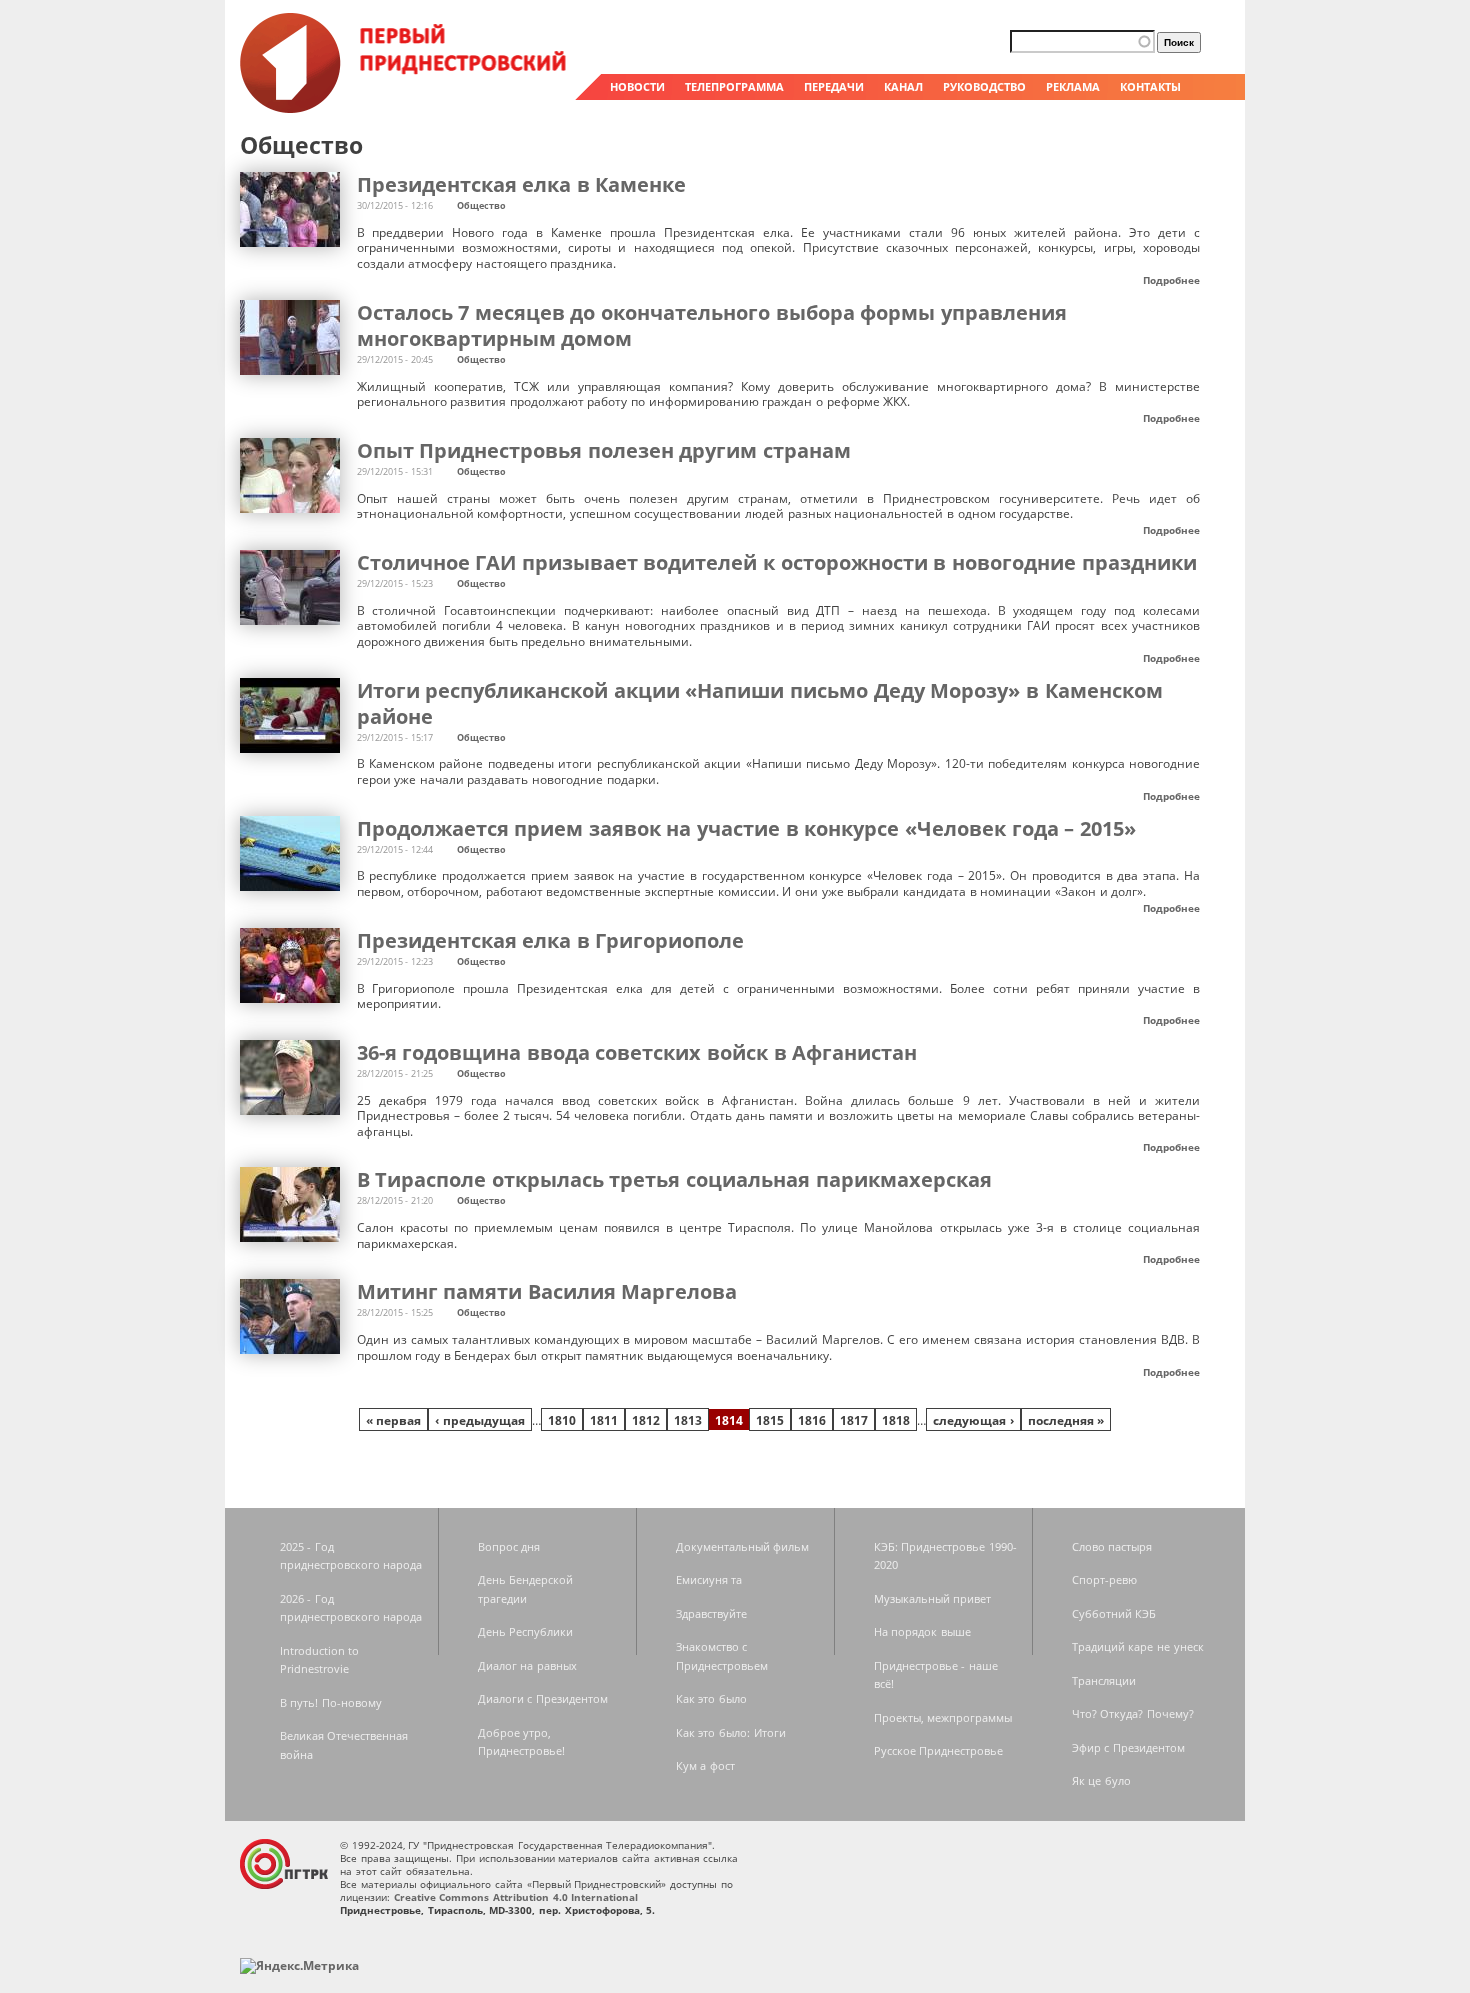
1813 (688, 1420)
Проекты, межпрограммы (943, 1717)
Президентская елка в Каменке (522, 184)
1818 (896, 1420)
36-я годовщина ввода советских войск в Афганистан (637, 1052)
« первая (394, 1420)
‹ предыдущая (480, 1420)
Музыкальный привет (933, 1598)
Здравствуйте (711, 1613)
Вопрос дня (509, 1546)
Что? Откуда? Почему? (1133, 1713)
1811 (604, 1420)
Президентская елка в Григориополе (551, 940)
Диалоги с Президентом (543, 1698)
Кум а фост (705, 1765)
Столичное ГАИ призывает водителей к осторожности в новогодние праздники (777, 562)
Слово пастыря (1112, 1546)
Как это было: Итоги (731, 1732)
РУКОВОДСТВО (984, 86)
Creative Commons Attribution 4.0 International (516, 1897)
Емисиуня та (709, 1579)
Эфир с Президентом (1128, 1747)
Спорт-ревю (1104, 1579)
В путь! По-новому (331, 1702)
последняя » (1066, 1420)
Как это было (711, 1698)
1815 (770, 1420)
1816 (812, 1420)
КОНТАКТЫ (1150, 86)
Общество (481, 205)
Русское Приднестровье (939, 1750)
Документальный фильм (743, 1546)
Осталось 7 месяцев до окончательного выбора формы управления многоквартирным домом (712, 325)
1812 (646, 1420)
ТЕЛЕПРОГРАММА (734, 86)
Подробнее (1171, 280)
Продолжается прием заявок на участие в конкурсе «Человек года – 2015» (747, 828)
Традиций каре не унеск (1138, 1646)
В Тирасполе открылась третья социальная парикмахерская (674, 1179)
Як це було (1101, 1780)
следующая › (973, 1420)
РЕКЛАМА (1073, 86)
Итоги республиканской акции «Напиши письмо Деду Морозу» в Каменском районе (760, 703)
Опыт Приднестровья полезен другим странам (604, 450)
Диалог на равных (527, 1665)
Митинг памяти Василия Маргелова (547, 1291)
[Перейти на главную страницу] (405, 108)
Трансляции (1104, 1680)
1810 (562, 1420)
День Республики (526, 1631)
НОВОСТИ (637, 86)
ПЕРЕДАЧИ (834, 86)
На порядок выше (922, 1631)
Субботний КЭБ (1114, 1613)
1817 (854, 1420)
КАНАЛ (903, 86)
